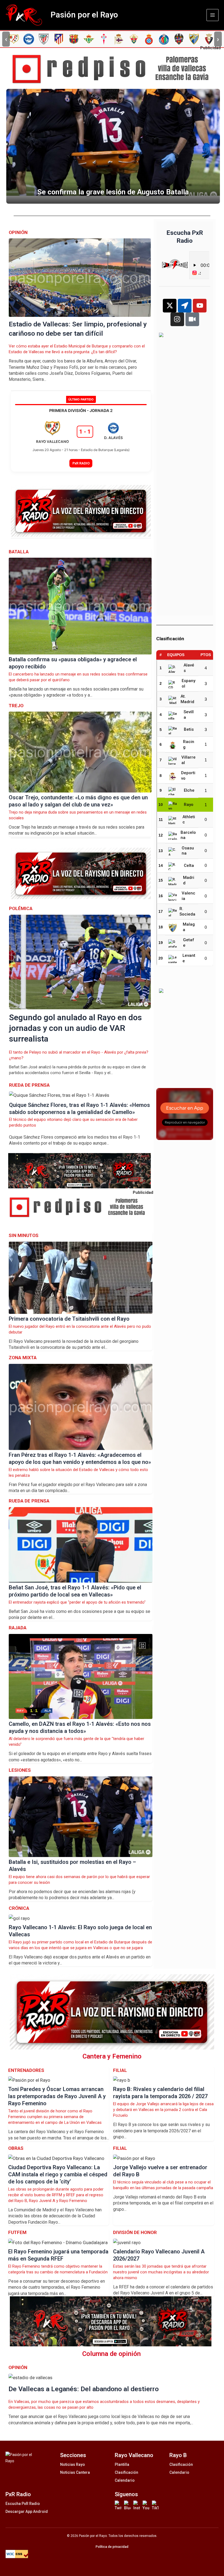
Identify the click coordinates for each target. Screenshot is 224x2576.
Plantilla (122, 2464)
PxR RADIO (81, 463)
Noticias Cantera (75, 2472)
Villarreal (188, 760)
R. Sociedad (187, 912)
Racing (189, 744)
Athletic (189, 820)
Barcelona (188, 835)
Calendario (125, 2480)
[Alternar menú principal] (213, 15)
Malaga (189, 927)
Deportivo (188, 776)
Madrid (189, 880)
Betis (189, 729)
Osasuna (188, 851)
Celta (189, 866)
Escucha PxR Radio (23, 2504)
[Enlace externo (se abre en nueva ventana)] (114, 69)
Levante (189, 958)
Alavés (189, 668)
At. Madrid (187, 699)
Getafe (189, 943)
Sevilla (189, 715)
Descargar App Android (27, 2511)
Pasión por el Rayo (84, 15)
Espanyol (188, 683)
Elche (189, 790)
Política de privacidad (112, 2547)
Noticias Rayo (73, 2464)
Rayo (189, 805)
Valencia (188, 896)
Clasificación (126, 2472)
